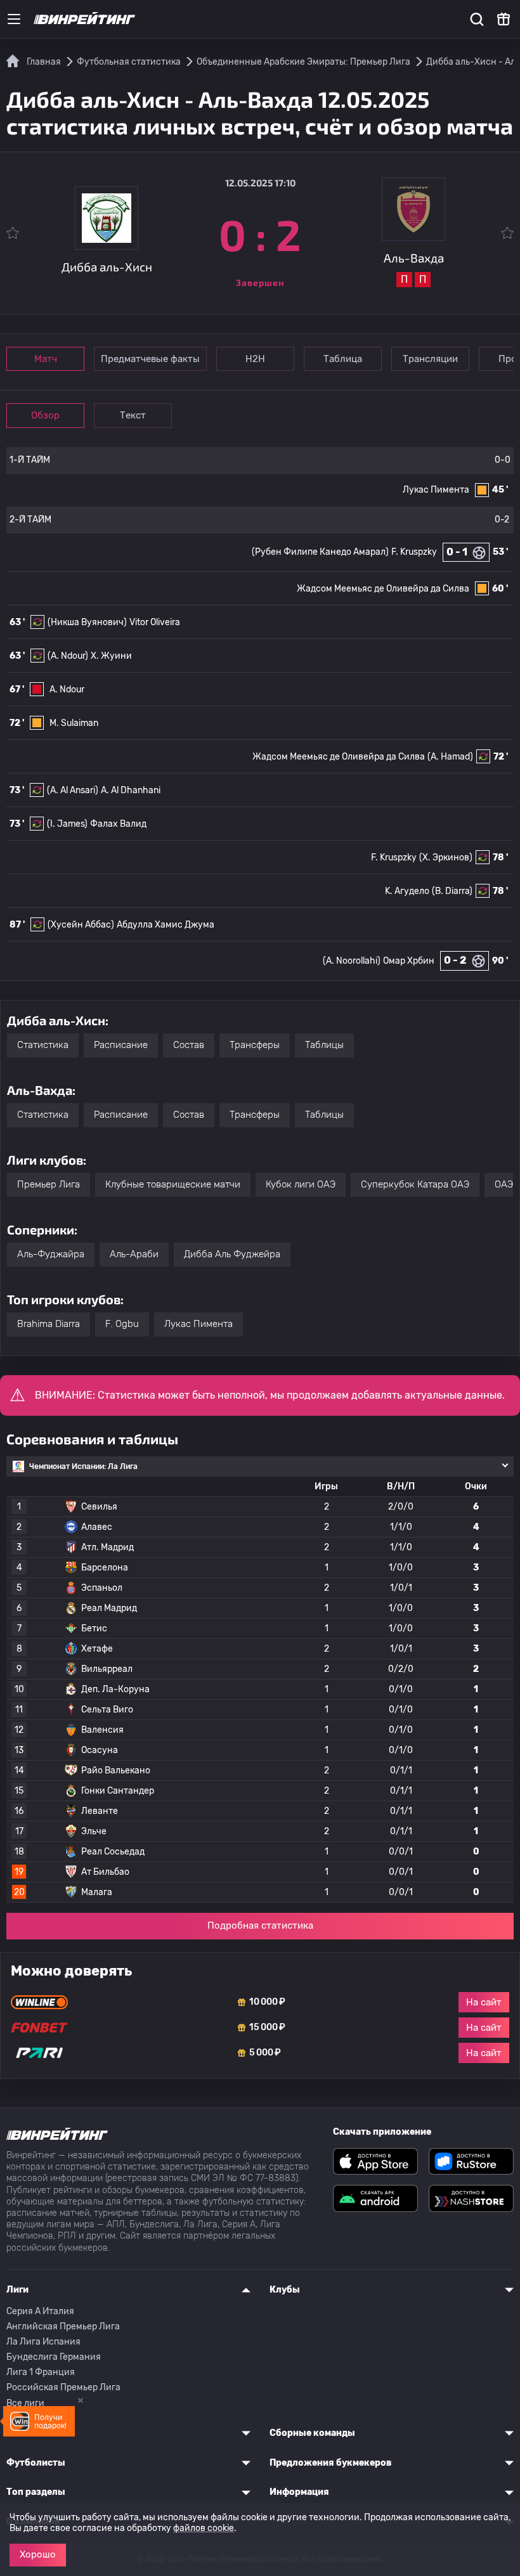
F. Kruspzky (414, 552)
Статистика (43, 1045)
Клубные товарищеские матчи (173, 1184)
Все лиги (25, 2403)
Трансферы (255, 1045)
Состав (189, 1045)
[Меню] (14, 19)
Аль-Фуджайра (51, 1254)
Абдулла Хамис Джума (166, 925)
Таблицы (324, 1045)
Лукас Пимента (436, 490)
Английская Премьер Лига (63, 2327)
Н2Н (255, 359)
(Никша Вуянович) (87, 622)
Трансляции (430, 359)
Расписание (121, 1045)
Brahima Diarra (49, 1324)
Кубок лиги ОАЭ (301, 1184)
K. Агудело (407, 891)
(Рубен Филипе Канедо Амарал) (320, 552)
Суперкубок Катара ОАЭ (415, 1184)
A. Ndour (67, 689)
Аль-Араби (134, 1254)
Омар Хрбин (409, 961)
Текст (133, 415)
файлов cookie (204, 2528)
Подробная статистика (260, 1926)
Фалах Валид (118, 824)
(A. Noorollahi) (352, 961)
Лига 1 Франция (41, 2372)
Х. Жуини (111, 656)
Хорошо (38, 2554)
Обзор (45, 415)
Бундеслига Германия (54, 2357)
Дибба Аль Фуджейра (232, 1254)
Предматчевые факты (150, 359)
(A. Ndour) (68, 656)
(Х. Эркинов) (446, 858)
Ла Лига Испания (43, 2342)
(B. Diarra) (452, 891)
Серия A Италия (40, 2311)
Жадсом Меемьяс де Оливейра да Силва (383, 589)
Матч (46, 359)
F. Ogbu (122, 1324)
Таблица (343, 359)
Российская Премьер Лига (63, 2387)
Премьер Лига (49, 1184)
